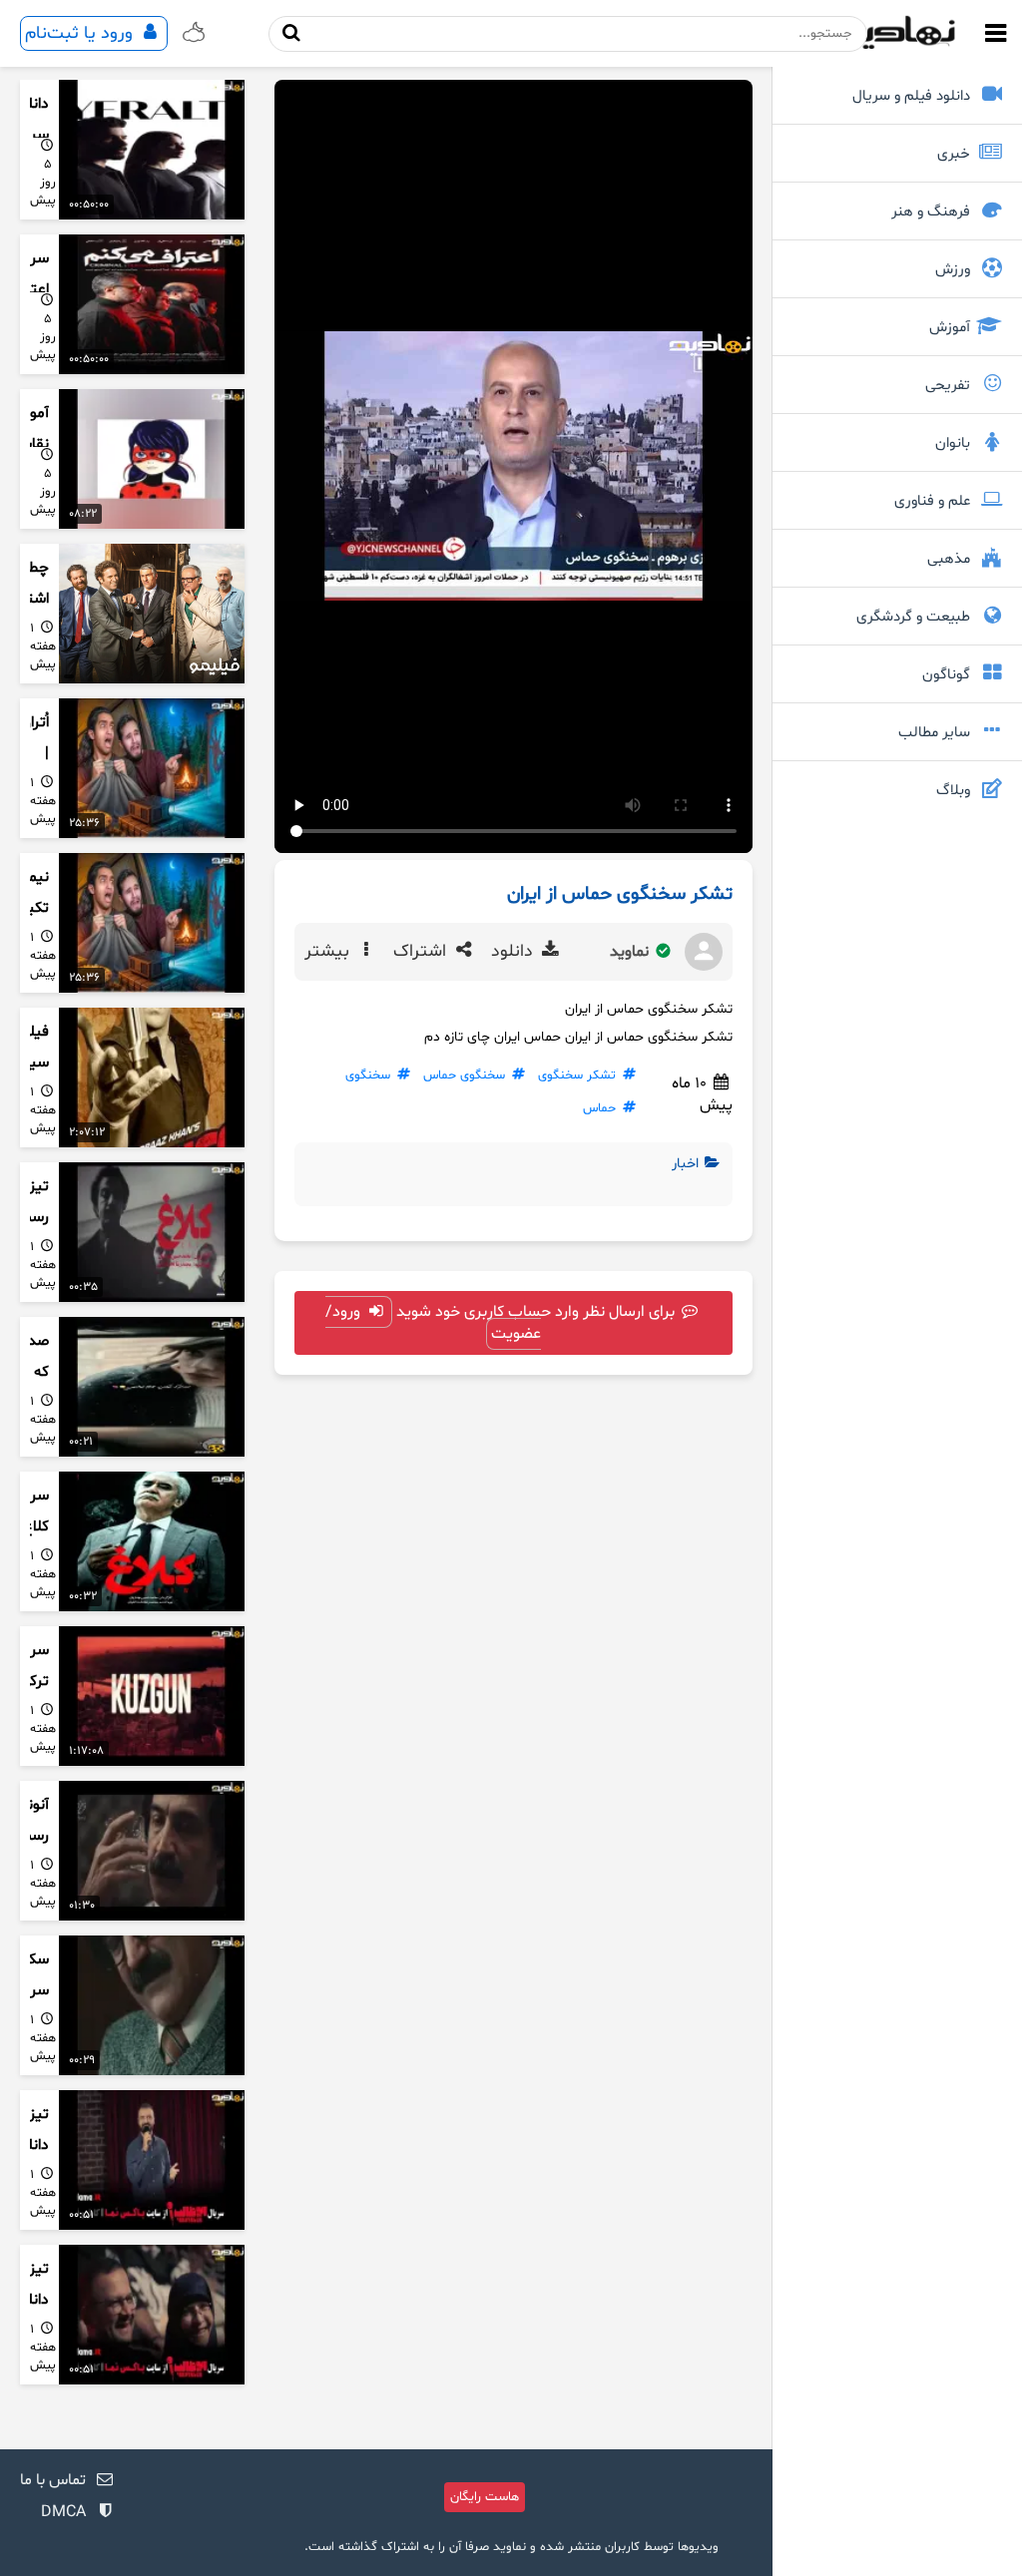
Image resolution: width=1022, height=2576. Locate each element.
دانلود (514, 952)
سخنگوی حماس (464, 1075)
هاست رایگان (485, 2497)
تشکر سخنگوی (577, 1075)
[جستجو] (292, 33)
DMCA (63, 2512)
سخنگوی (368, 1075)
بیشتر (329, 952)
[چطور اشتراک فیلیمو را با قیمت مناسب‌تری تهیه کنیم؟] (152, 614)
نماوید (631, 952)
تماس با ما (53, 2480)
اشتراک (422, 952)
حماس (599, 1108)
